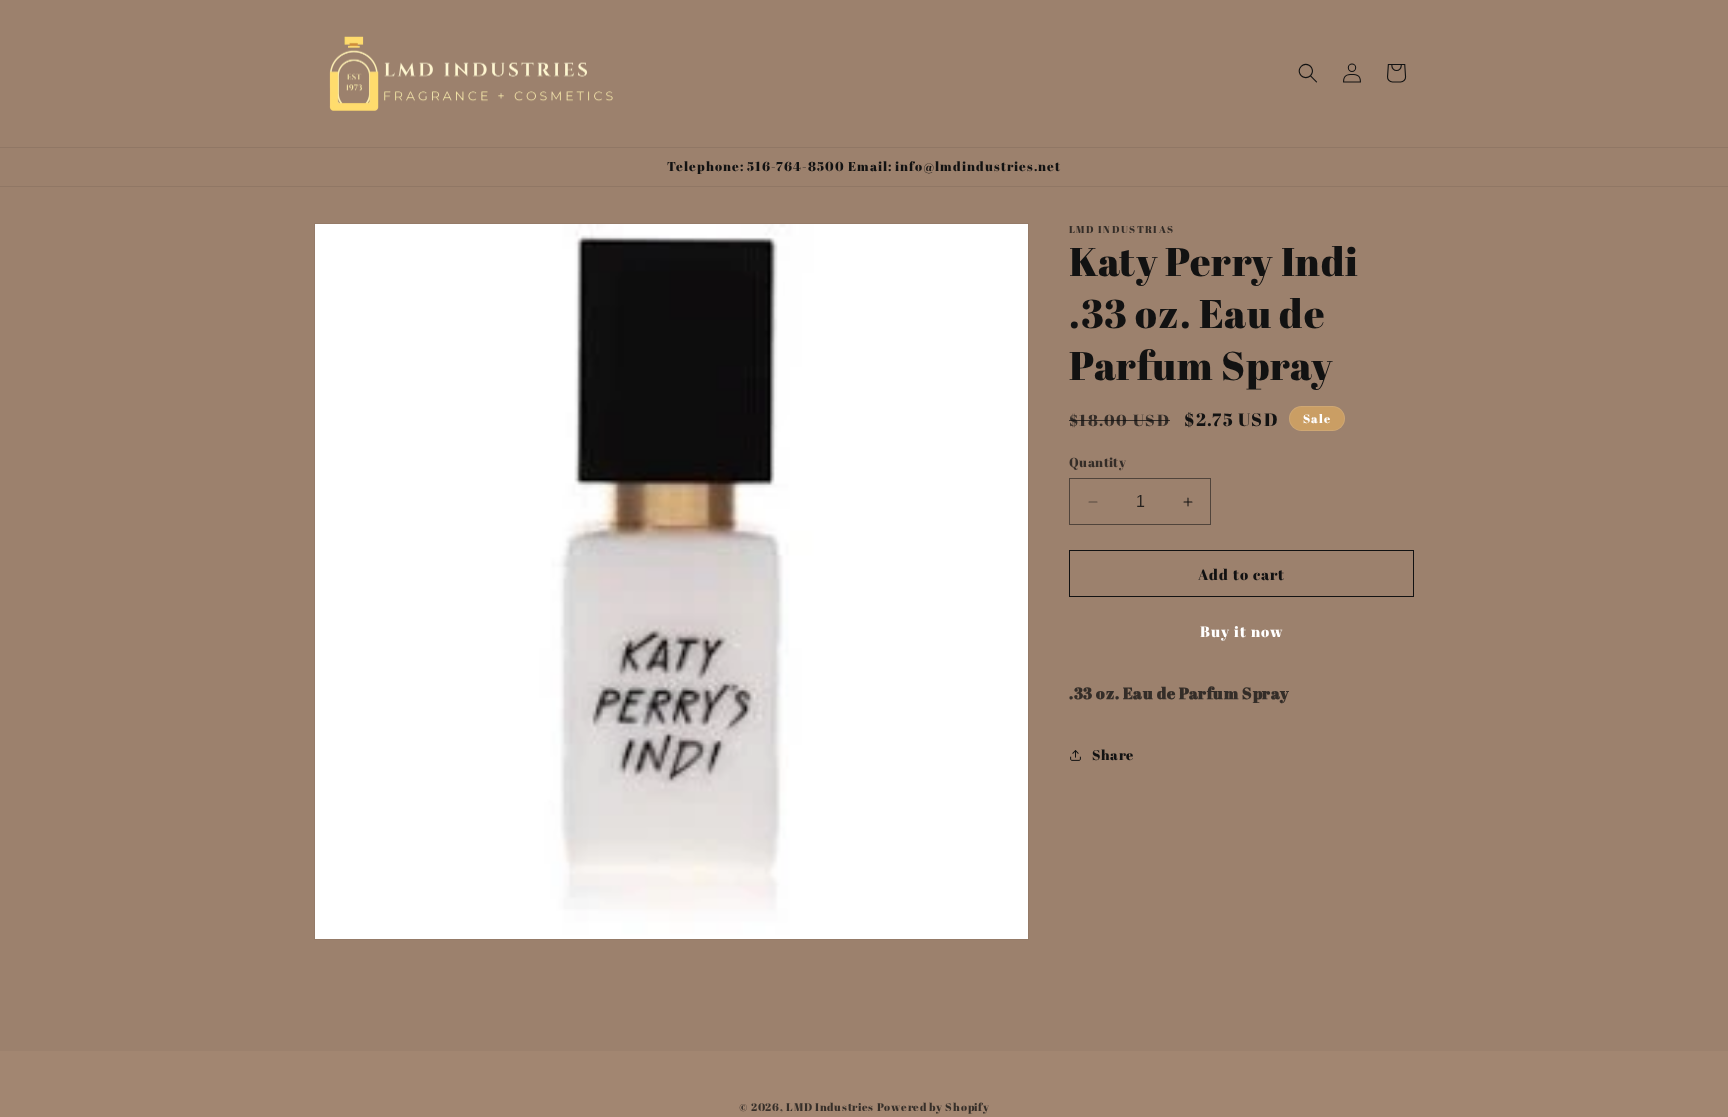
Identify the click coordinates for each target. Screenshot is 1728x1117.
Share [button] (1113, 754)
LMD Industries (830, 1106)
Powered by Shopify (933, 1106)
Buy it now (1242, 631)
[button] (1308, 73)
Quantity (1097, 462)
